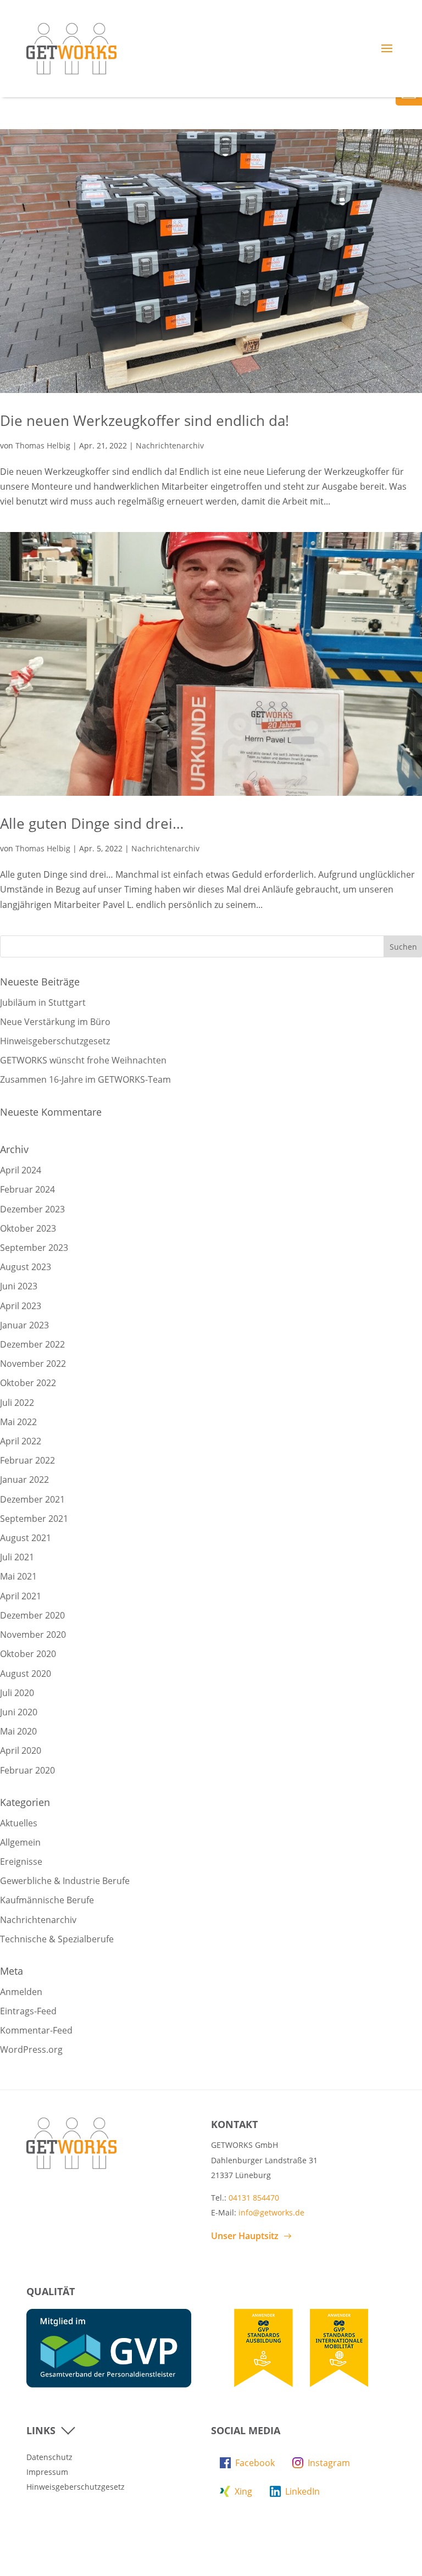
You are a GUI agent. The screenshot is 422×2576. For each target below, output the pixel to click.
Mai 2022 (18, 1422)
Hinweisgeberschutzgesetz (55, 1041)
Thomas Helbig (43, 445)
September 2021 (34, 1519)
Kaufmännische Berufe (47, 1900)
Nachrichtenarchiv (170, 445)
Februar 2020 (27, 1770)
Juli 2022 (17, 1403)
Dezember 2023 (32, 1209)
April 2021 (21, 1596)
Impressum (47, 2472)
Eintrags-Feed (28, 2011)
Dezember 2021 (32, 1499)
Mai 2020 (18, 1731)
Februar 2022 (27, 1460)
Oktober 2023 (28, 1228)
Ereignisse (21, 1862)
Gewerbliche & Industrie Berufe (65, 1881)
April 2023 (21, 1306)
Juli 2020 (17, 1693)
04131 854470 (254, 2198)
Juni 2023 (19, 1286)
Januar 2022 (24, 1480)
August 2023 (26, 1267)
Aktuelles (19, 1823)
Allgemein (20, 1842)
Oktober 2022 (28, 1383)
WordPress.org (31, 2049)
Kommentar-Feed (36, 2030)
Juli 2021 (17, 1557)
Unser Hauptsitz (245, 2236)
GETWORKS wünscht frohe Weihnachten (83, 1060)
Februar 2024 (27, 1189)
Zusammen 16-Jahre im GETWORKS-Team (85, 1079)
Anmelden (21, 1992)
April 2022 (21, 1441)
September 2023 (34, 1248)
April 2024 (21, 1170)
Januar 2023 (24, 1325)
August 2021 (26, 1538)
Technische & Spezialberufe (57, 1939)
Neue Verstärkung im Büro (55, 1022)
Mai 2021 (18, 1576)
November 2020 (33, 1635)
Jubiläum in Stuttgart (43, 1002)
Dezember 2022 (32, 1344)
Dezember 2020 (32, 1615)
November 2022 (33, 1364)
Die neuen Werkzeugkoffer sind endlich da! (145, 420)
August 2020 (26, 1674)
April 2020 (21, 1750)
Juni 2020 (19, 1712)
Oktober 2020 (28, 1654)
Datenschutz (49, 2457)
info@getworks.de (271, 2212)
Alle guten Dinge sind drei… (92, 823)
